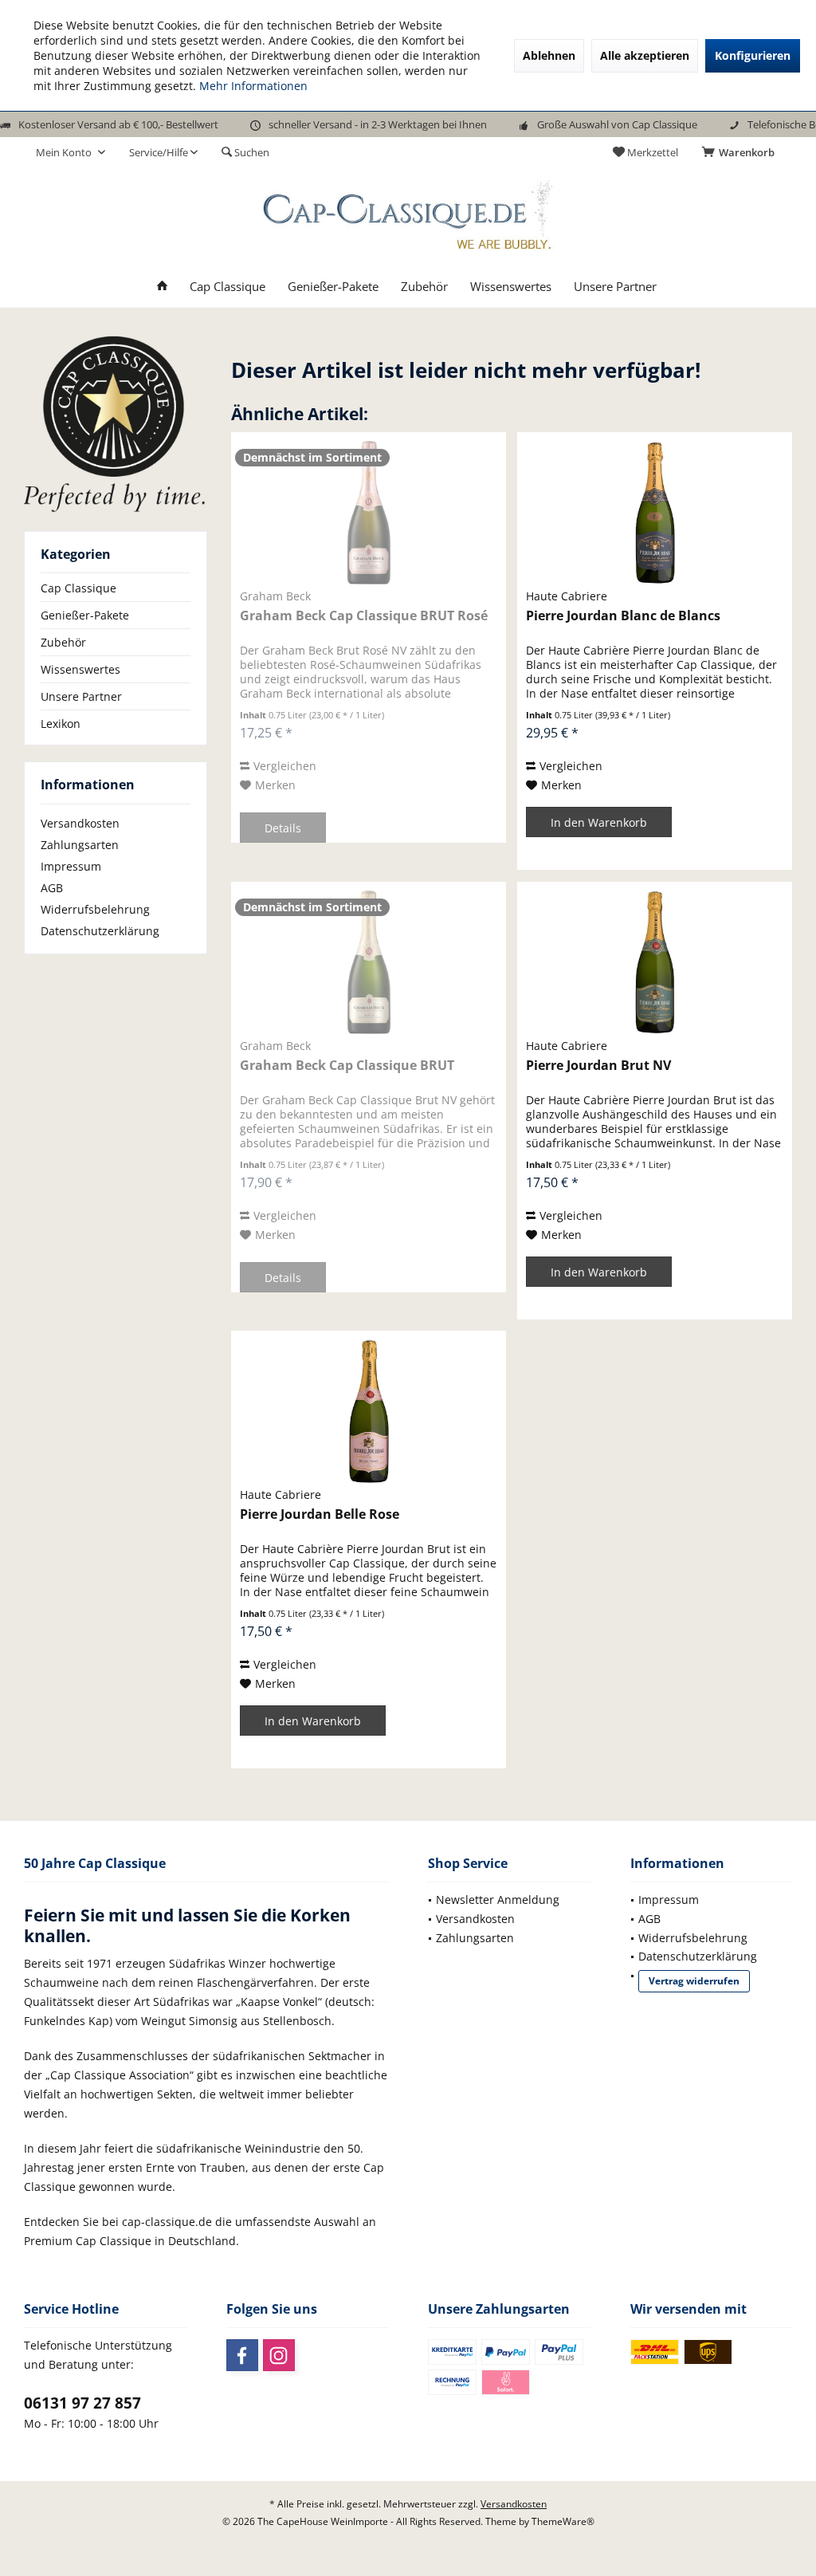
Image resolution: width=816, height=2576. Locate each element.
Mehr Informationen (253, 86)
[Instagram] (279, 2355)
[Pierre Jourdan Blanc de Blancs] (655, 513)
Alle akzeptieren (645, 55)
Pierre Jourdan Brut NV (598, 1066)
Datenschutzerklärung (100, 931)
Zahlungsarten (80, 845)
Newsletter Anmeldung (498, 1900)
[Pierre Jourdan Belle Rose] (369, 1411)
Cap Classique (78, 588)
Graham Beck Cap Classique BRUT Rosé (364, 616)
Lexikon (61, 724)
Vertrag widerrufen (694, 1981)
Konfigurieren (753, 55)
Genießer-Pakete (85, 615)
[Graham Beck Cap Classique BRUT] (369, 962)
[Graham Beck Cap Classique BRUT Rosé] (369, 513)
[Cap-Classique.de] (116, 423)
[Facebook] (242, 2355)
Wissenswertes (80, 669)
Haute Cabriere (567, 596)
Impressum (71, 866)
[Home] (162, 287)
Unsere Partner (81, 696)
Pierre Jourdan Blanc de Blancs (623, 616)
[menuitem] (741, 152)
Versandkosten (80, 823)
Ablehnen (549, 55)
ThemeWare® (563, 2521)
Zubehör (63, 642)
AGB (52, 888)
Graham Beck (275, 596)
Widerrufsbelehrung (95, 909)
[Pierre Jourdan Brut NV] (655, 962)
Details (283, 828)
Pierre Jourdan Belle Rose (320, 1514)
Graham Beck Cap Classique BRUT (347, 1066)
